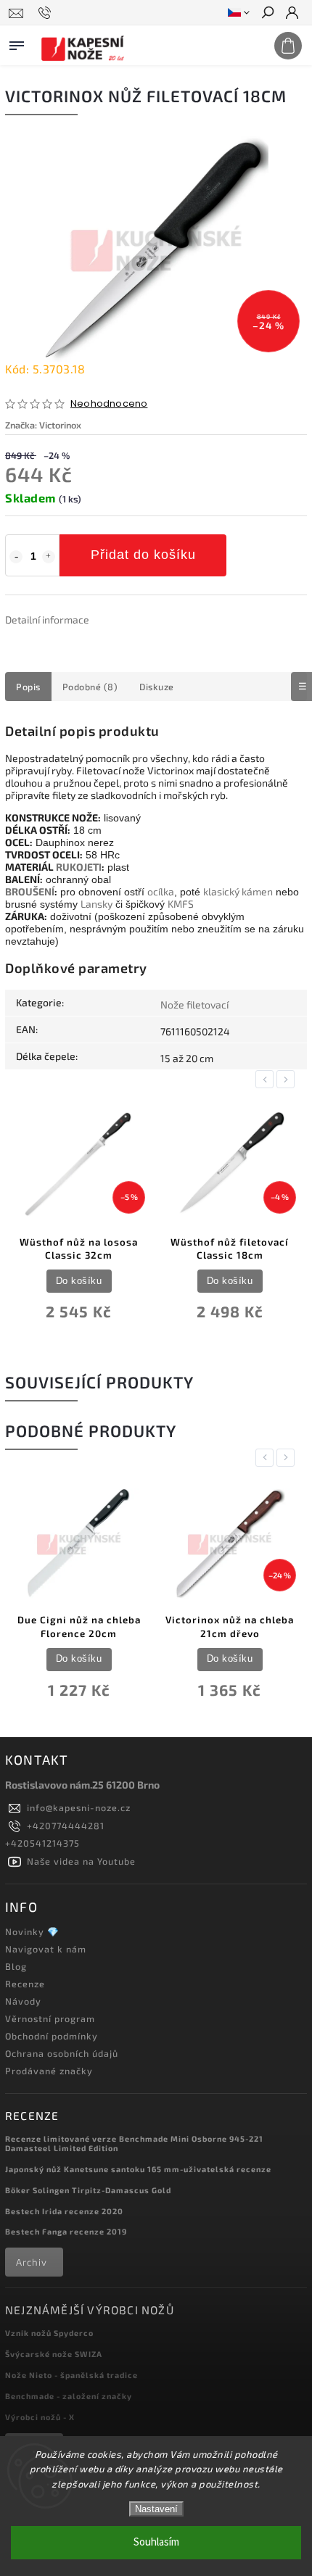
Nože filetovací (194, 1005)
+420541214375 (42, 1843)
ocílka (161, 891)
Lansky (97, 904)
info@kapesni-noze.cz (79, 1807)
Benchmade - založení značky (69, 2396)
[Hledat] (267, 14)
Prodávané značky (49, 2071)
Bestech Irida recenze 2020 (64, 2211)
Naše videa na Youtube (81, 1861)
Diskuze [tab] (157, 687)
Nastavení (156, 2509)
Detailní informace (47, 620)
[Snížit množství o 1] (16, 557)
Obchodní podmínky (52, 2036)
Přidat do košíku (143, 555)
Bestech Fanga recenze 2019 (66, 2231)
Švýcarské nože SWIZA (54, 2354)
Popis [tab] (28, 687)
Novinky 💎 (32, 1931)
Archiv (32, 2262)
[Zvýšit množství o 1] (49, 557)
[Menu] (17, 43)
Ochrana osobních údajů (62, 2053)
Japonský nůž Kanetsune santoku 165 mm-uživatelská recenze (138, 2169)
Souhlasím (156, 2542)
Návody (23, 2001)
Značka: (43, 425)
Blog (16, 1966)
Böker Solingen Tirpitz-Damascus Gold (88, 2190)
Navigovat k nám (46, 1949)
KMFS (181, 904)
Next (288, 1079)
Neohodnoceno (109, 404)
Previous (267, 1079)
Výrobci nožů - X (40, 2417)
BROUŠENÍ (30, 891)
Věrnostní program (50, 2018)
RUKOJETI (79, 867)
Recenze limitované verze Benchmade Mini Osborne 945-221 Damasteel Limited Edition (134, 2143)
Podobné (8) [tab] (90, 687)
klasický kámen (238, 891)
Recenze (25, 1984)
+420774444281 (66, 1826)
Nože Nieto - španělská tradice (71, 2375)
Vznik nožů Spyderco (49, 2333)
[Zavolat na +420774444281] (47, 13)
